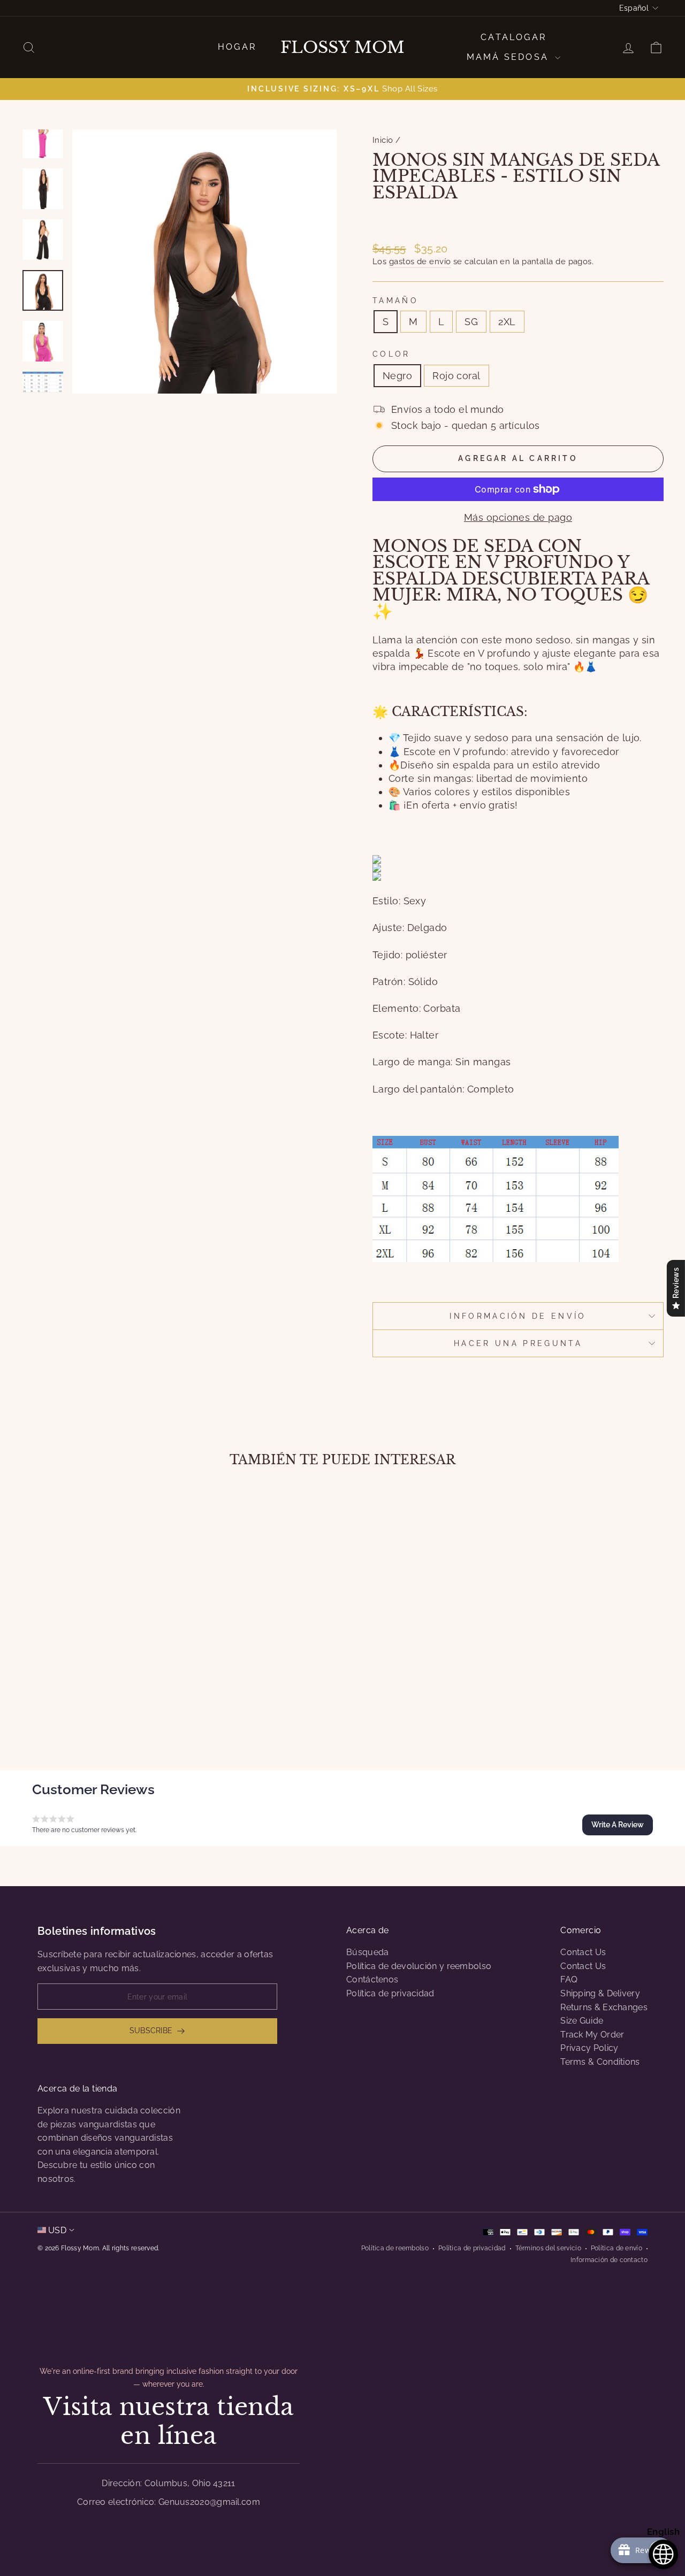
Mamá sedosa (509, 57)
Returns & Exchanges (604, 2007)
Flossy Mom (342, 48)
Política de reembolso (395, 2248)
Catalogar (513, 37)
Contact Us (583, 1952)
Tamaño (395, 300)
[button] (618, 1825)
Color (391, 354)
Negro (397, 376)
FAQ (569, 1979)
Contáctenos (372, 1979)
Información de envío (518, 1316)
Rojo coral (456, 376)
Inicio (383, 140)
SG (471, 322)
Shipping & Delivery (600, 1993)
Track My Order (592, 2035)
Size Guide (582, 2021)
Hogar (237, 47)
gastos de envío (420, 262)
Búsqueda (367, 1952)
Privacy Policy (589, 2048)
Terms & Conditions (600, 2062)
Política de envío (616, 2248)
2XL (507, 322)
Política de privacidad (390, 1993)
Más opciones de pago (518, 517)
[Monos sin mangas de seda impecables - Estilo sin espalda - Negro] (90, 1707)
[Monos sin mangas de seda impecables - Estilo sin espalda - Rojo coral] (105, 1707)
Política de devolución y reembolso (419, 1966)
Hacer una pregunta (518, 1343)
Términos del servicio (548, 2248)
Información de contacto (609, 2260)
